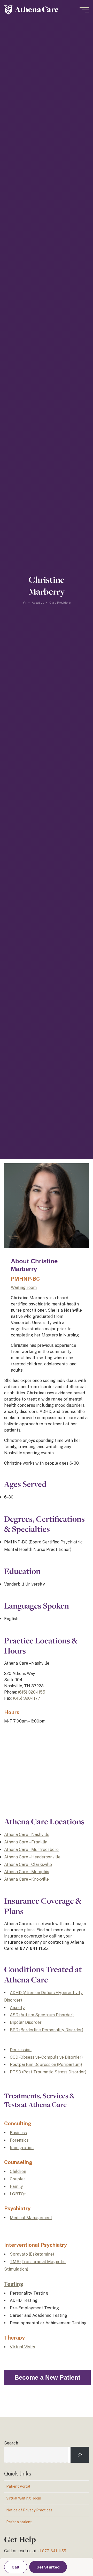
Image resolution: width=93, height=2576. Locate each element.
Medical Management (31, 2218)
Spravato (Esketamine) (32, 2254)
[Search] (80, 2455)
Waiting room (24, 1287)
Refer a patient (19, 2522)
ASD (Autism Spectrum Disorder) (42, 2015)
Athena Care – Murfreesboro (31, 1850)
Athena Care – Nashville (27, 1835)
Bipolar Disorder (26, 2022)
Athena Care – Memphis (27, 1872)
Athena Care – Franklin (26, 1842)
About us (38, 603)
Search (11, 2443)
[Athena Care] (31, 10)
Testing (14, 2284)
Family (16, 2186)
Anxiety (17, 2008)
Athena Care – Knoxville (26, 1879)
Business (18, 2133)
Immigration (22, 2148)
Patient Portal (18, 2486)
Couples (18, 2179)
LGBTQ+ (18, 2194)
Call (16, 2567)
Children (18, 2171)
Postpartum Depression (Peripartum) (46, 2064)
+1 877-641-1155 (52, 2551)
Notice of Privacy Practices (29, 2510)
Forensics (19, 2140)
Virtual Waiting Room (24, 2498)
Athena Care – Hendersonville (32, 1857)
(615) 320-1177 (27, 1698)
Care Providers (60, 603)
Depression (21, 2050)
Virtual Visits (22, 2347)
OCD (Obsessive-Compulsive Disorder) (46, 2057)
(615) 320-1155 (32, 1692)
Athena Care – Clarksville (28, 1864)
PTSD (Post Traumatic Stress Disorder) (48, 2072)
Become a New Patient (47, 2377)
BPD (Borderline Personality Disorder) (47, 2030)
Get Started (48, 2567)
